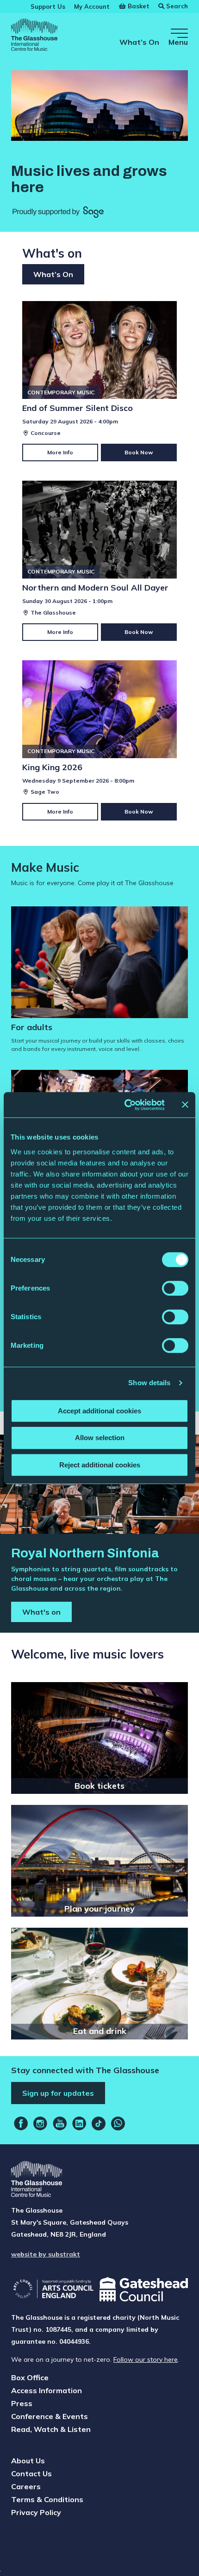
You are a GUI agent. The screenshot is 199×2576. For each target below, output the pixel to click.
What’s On (139, 42)
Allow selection (100, 1438)
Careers (26, 2486)
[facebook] (21, 2124)
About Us (28, 2461)
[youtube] (60, 2124)
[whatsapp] (118, 2124)
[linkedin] (79, 2124)
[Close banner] (185, 1104)
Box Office (30, 2377)
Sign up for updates (58, 2093)
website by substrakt (46, 2254)
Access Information (47, 2390)
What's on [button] (41, 1612)
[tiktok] (99, 2124)
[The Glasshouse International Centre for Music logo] (34, 36)
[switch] (175, 1288)
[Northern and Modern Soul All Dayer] (99, 561)
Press (22, 2403)
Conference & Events (50, 2416)
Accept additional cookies (99, 1411)
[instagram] (40, 2124)
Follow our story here (146, 2359)
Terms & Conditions (47, 2499)
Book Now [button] (139, 452)
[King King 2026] (99, 740)
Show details (149, 1383)
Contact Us (31, 2473)
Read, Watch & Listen (51, 2429)
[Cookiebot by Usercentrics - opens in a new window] (125, 1105)
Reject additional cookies (100, 1465)
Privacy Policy (36, 2512)
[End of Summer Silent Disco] (99, 381)
